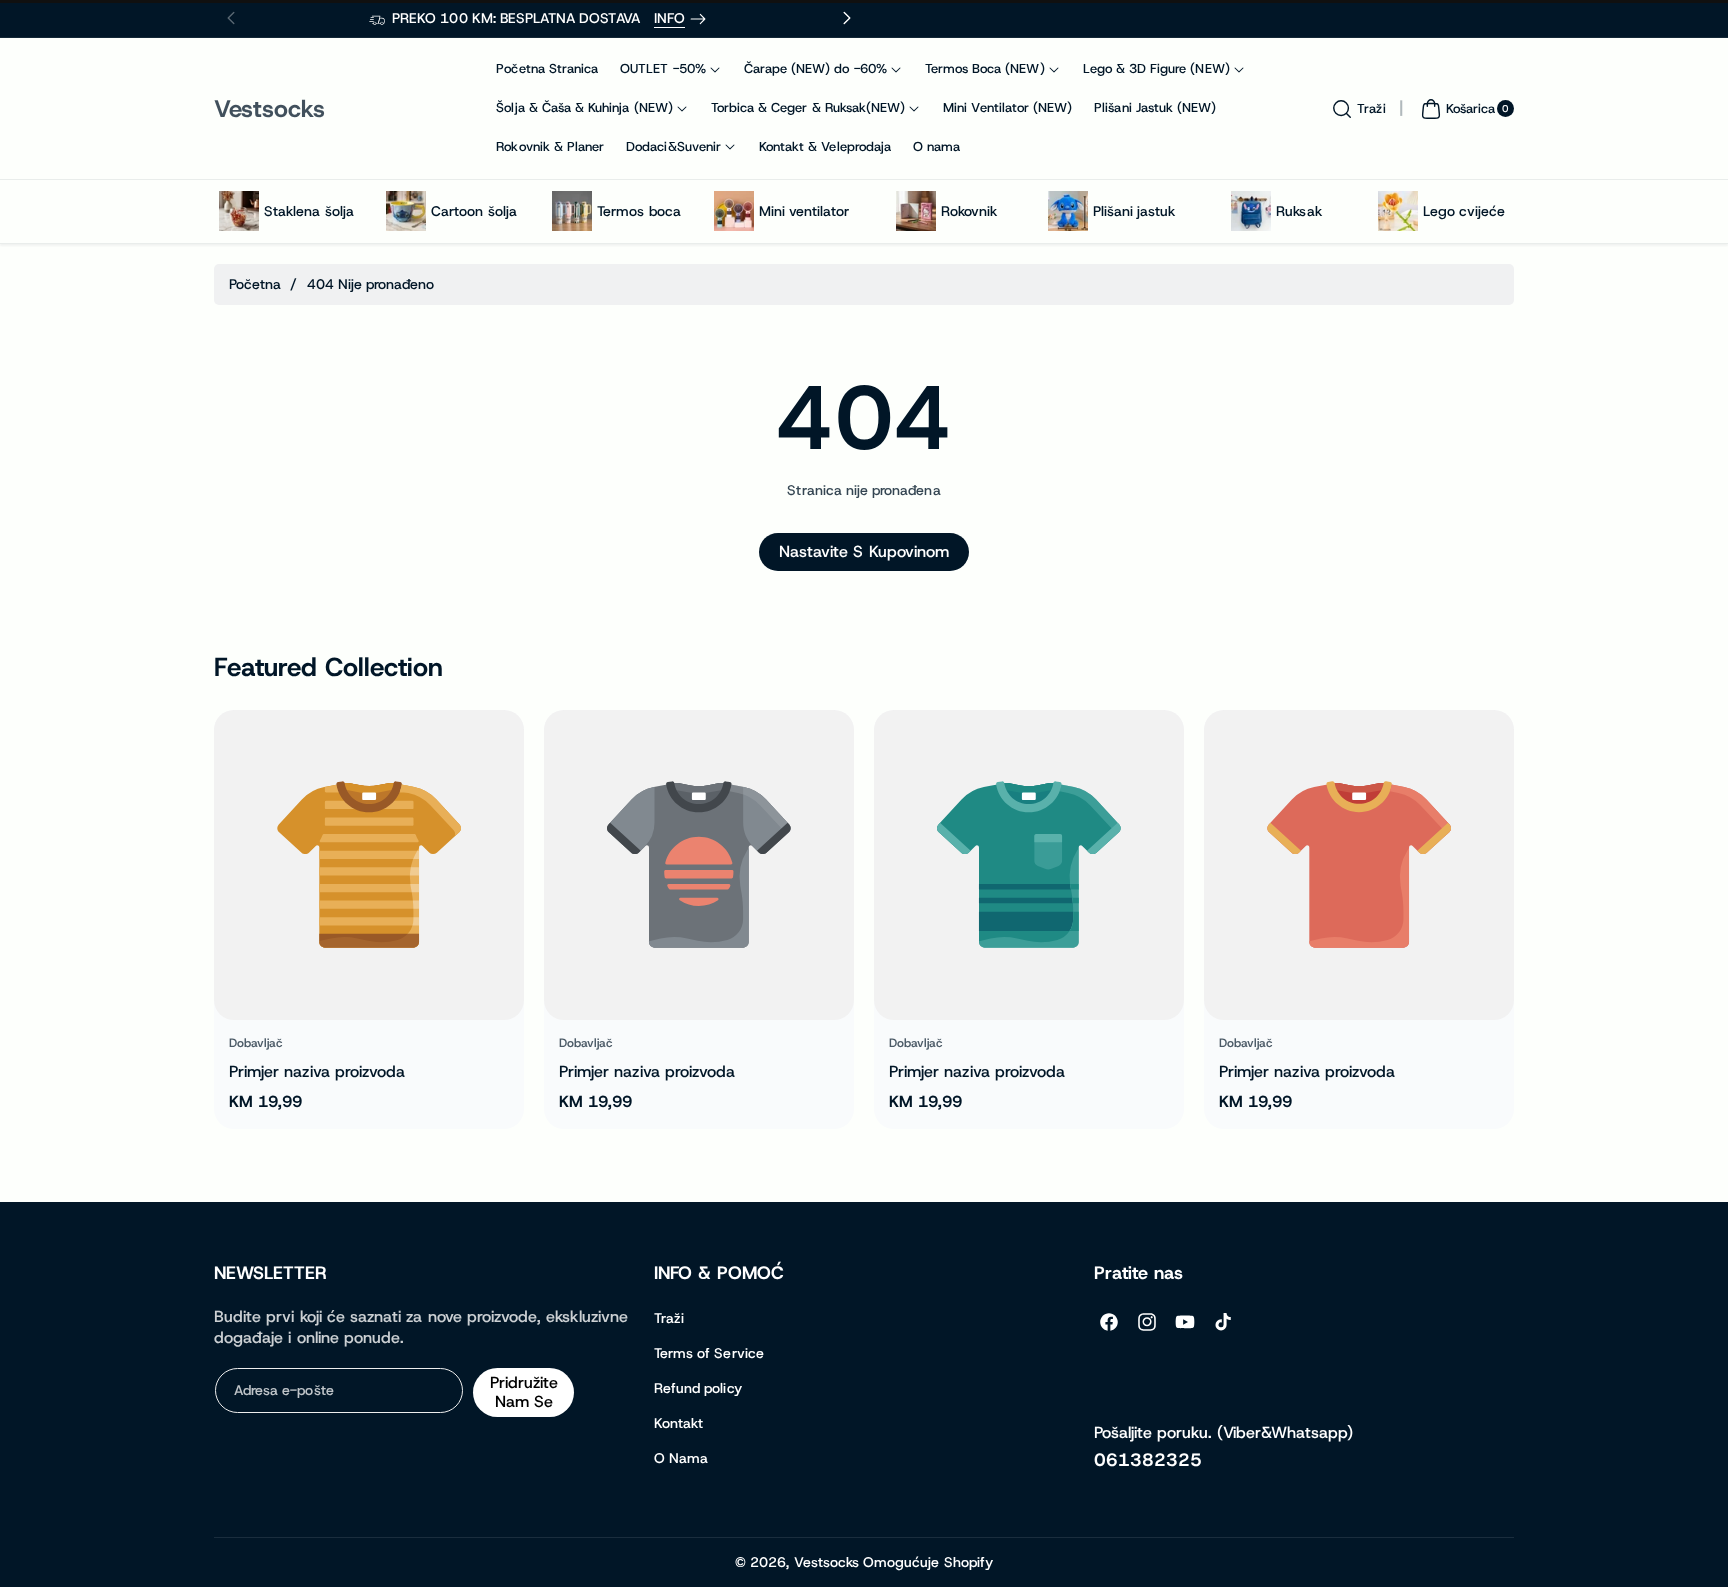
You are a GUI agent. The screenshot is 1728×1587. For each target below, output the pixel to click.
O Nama (681, 1458)
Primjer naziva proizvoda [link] (317, 1071)
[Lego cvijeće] (1398, 211)
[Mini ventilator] (734, 211)
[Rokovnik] (916, 211)
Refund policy (698, 1388)
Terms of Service (709, 1353)
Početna (255, 284)
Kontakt (678, 1423)
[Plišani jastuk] (1068, 211)
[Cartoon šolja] (406, 211)
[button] (1356, 109)
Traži (669, 1318)
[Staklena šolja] (239, 211)
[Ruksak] (1251, 211)
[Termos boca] (572, 211)
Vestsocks (826, 1562)
